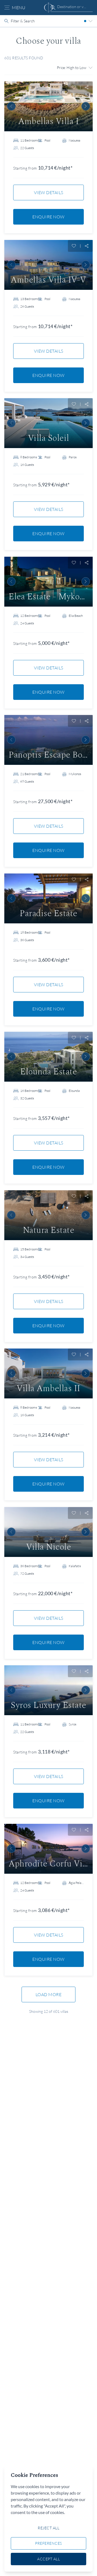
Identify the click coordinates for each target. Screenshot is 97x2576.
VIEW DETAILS (49, 192)
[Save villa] (74, 87)
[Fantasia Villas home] (48, 8)
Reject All (48, 2528)
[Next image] (86, 106)
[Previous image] (11, 106)
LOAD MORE (49, 1994)
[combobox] (72, 7)
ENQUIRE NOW (48, 217)
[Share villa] (87, 87)
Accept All (48, 2559)
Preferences (48, 2543)
